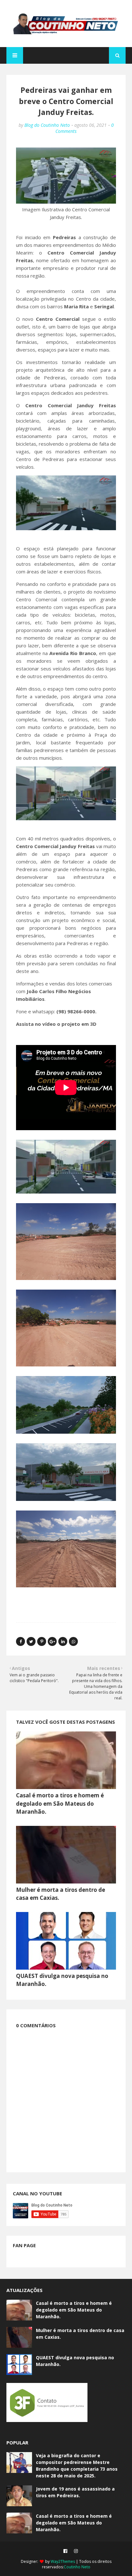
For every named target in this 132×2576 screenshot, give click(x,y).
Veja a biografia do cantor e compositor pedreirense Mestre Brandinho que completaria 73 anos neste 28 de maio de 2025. (77, 2466)
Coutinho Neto (77, 2567)
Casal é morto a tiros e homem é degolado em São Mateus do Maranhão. (60, 1803)
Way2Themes (63, 2561)
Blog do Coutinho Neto (47, 125)
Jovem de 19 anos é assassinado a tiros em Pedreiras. (75, 2492)
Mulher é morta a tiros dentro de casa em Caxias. (80, 2334)
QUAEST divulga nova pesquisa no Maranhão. (75, 2361)
